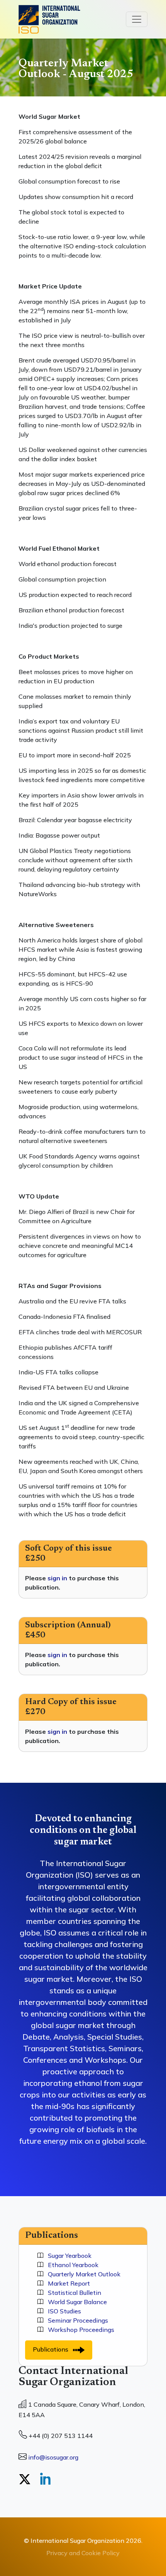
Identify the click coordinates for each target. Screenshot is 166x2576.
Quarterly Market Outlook (82, 2274)
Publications (53, 2349)
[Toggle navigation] (137, 19)
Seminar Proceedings (76, 2320)
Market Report (67, 2283)
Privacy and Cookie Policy (83, 2553)
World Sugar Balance (75, 2302)
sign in (57, 1578)
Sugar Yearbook (67, 2256)
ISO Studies (62, 2311)
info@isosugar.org (53, 2457)
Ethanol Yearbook (71, 2265)
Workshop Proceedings (79, 2330)
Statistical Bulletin (72, 2293)
